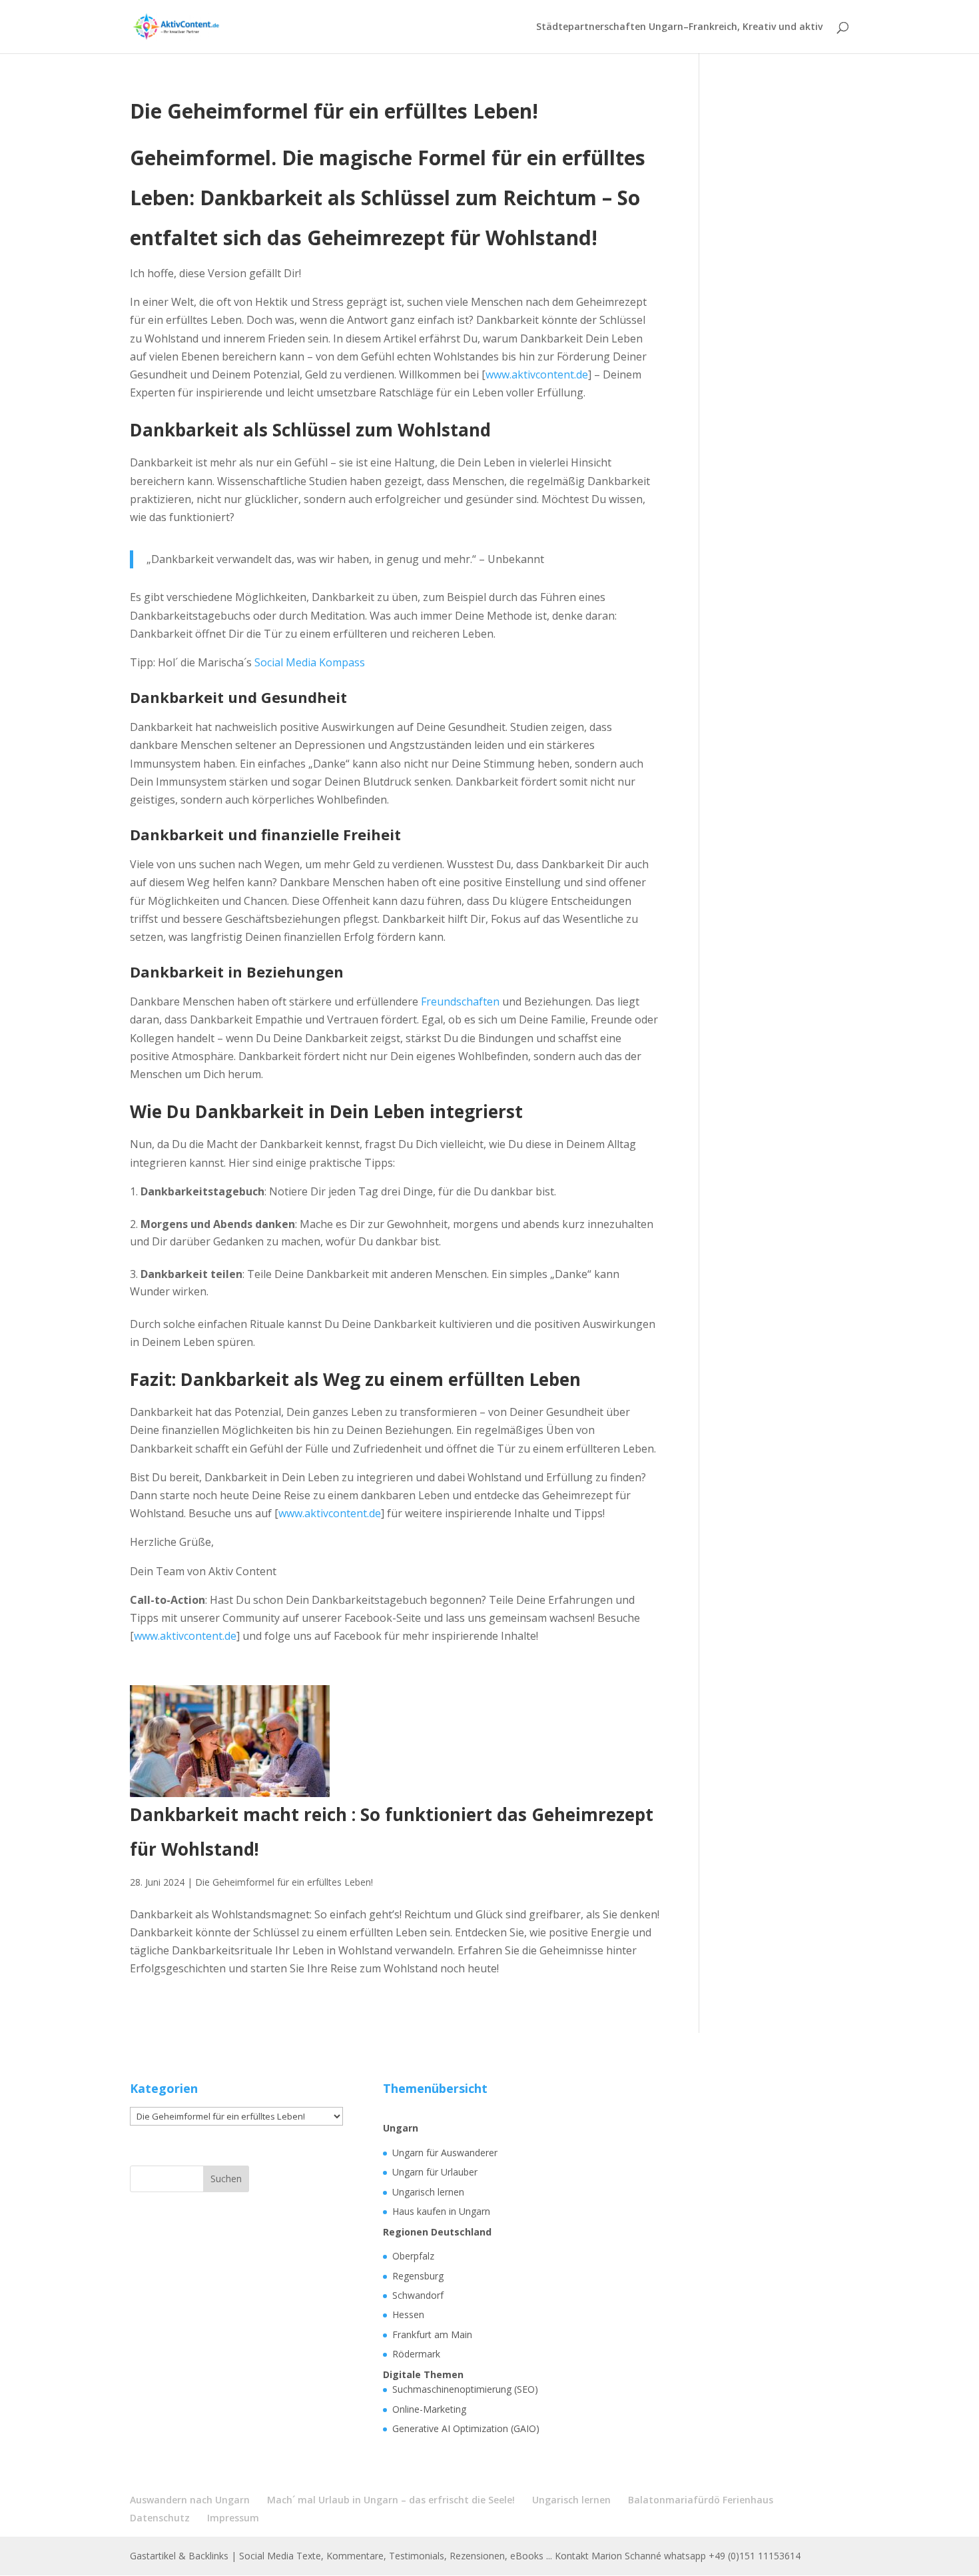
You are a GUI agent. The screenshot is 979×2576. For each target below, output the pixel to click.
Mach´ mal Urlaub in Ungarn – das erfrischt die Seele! (391, 2500)
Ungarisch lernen (428, 2192)
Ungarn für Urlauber (435, 2172)
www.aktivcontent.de (537, 374)
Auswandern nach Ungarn (190, 2500)
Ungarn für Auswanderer (445, 2153)
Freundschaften (460, 1001)
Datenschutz (160, 2518)
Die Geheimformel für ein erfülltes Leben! (284, 1882)
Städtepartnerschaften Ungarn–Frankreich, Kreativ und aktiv (679, 27)
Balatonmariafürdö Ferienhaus (701, 2500)
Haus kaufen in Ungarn (441, 2211)
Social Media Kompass (310, 662)
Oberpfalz (413, 2256)
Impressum (233, 2518)
